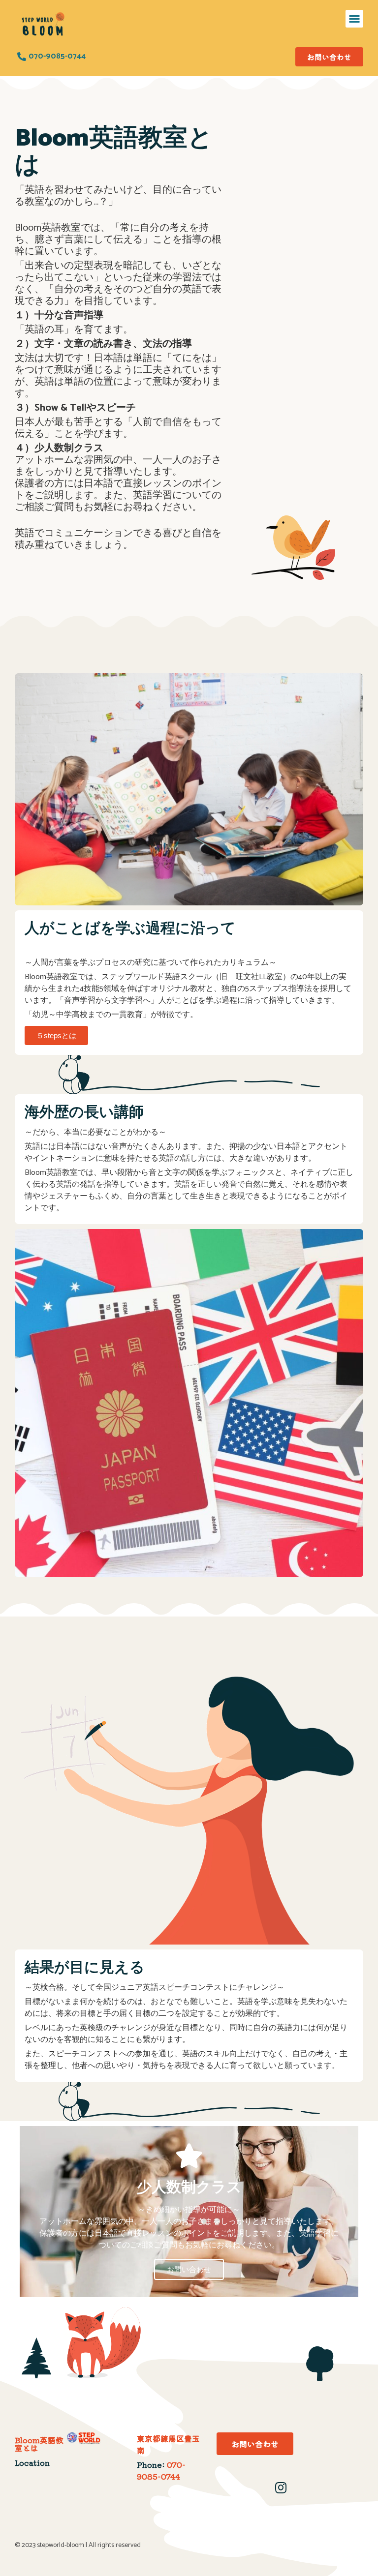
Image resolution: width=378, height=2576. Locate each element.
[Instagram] (281, 2487)
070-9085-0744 (161, 2470)
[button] (354, 19)
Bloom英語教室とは (39, 2444)
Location (32, 2462)
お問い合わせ (189, 2269)
